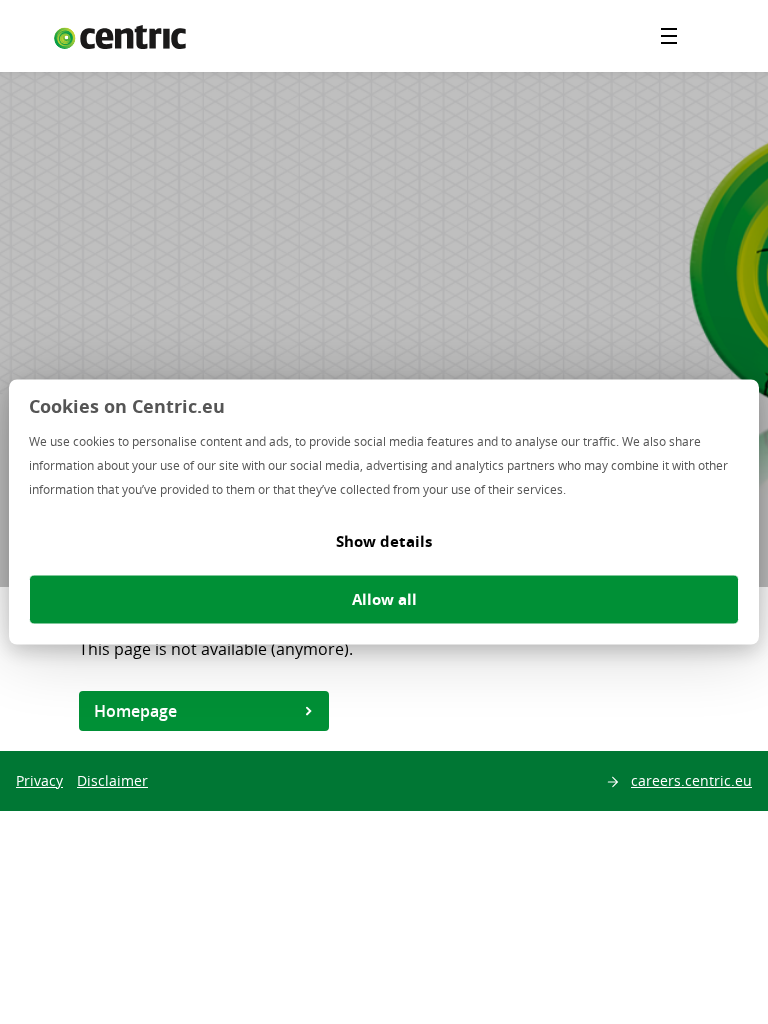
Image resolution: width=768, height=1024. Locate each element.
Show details (384, 541)
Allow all (384, 599)
